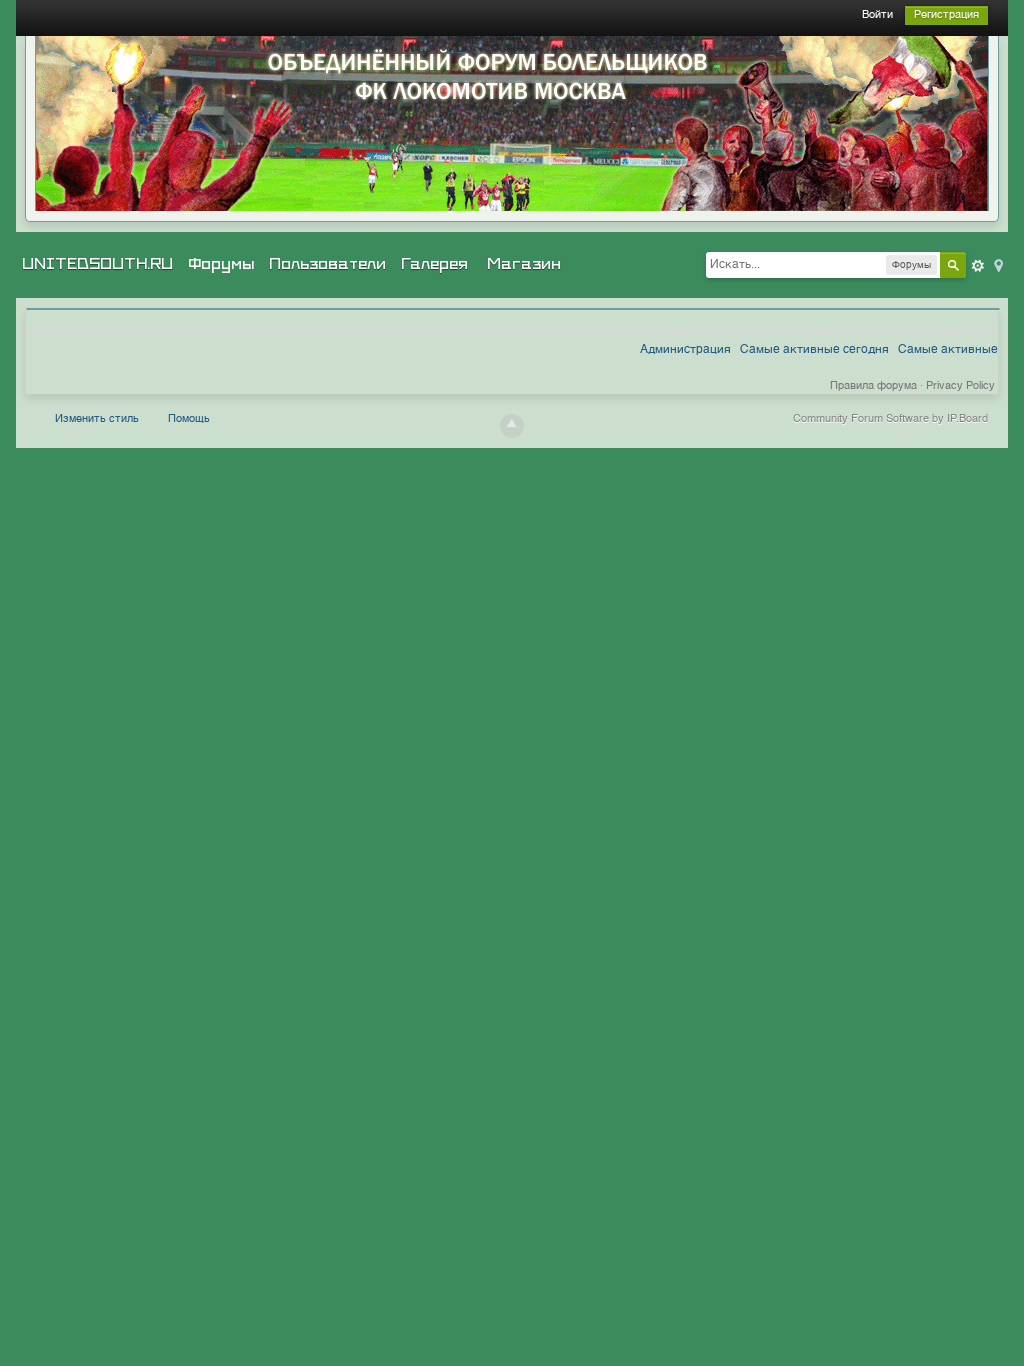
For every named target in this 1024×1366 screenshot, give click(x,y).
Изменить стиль (97, 419)
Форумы (221, 264)
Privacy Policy (960, 386)
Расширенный (978, 266)
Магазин (524, 264)
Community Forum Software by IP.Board (890, 419)
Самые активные (948, 350)
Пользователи (327, 264)
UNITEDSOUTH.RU (97, 264)
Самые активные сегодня (814, 350)
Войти (877, 15)
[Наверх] (512, 426)
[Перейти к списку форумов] (512, 123)
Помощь (189, 419)
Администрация (685, 350)
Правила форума (873, 386)
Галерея (434, 264)
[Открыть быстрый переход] (997, 264)
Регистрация (946, 15)
